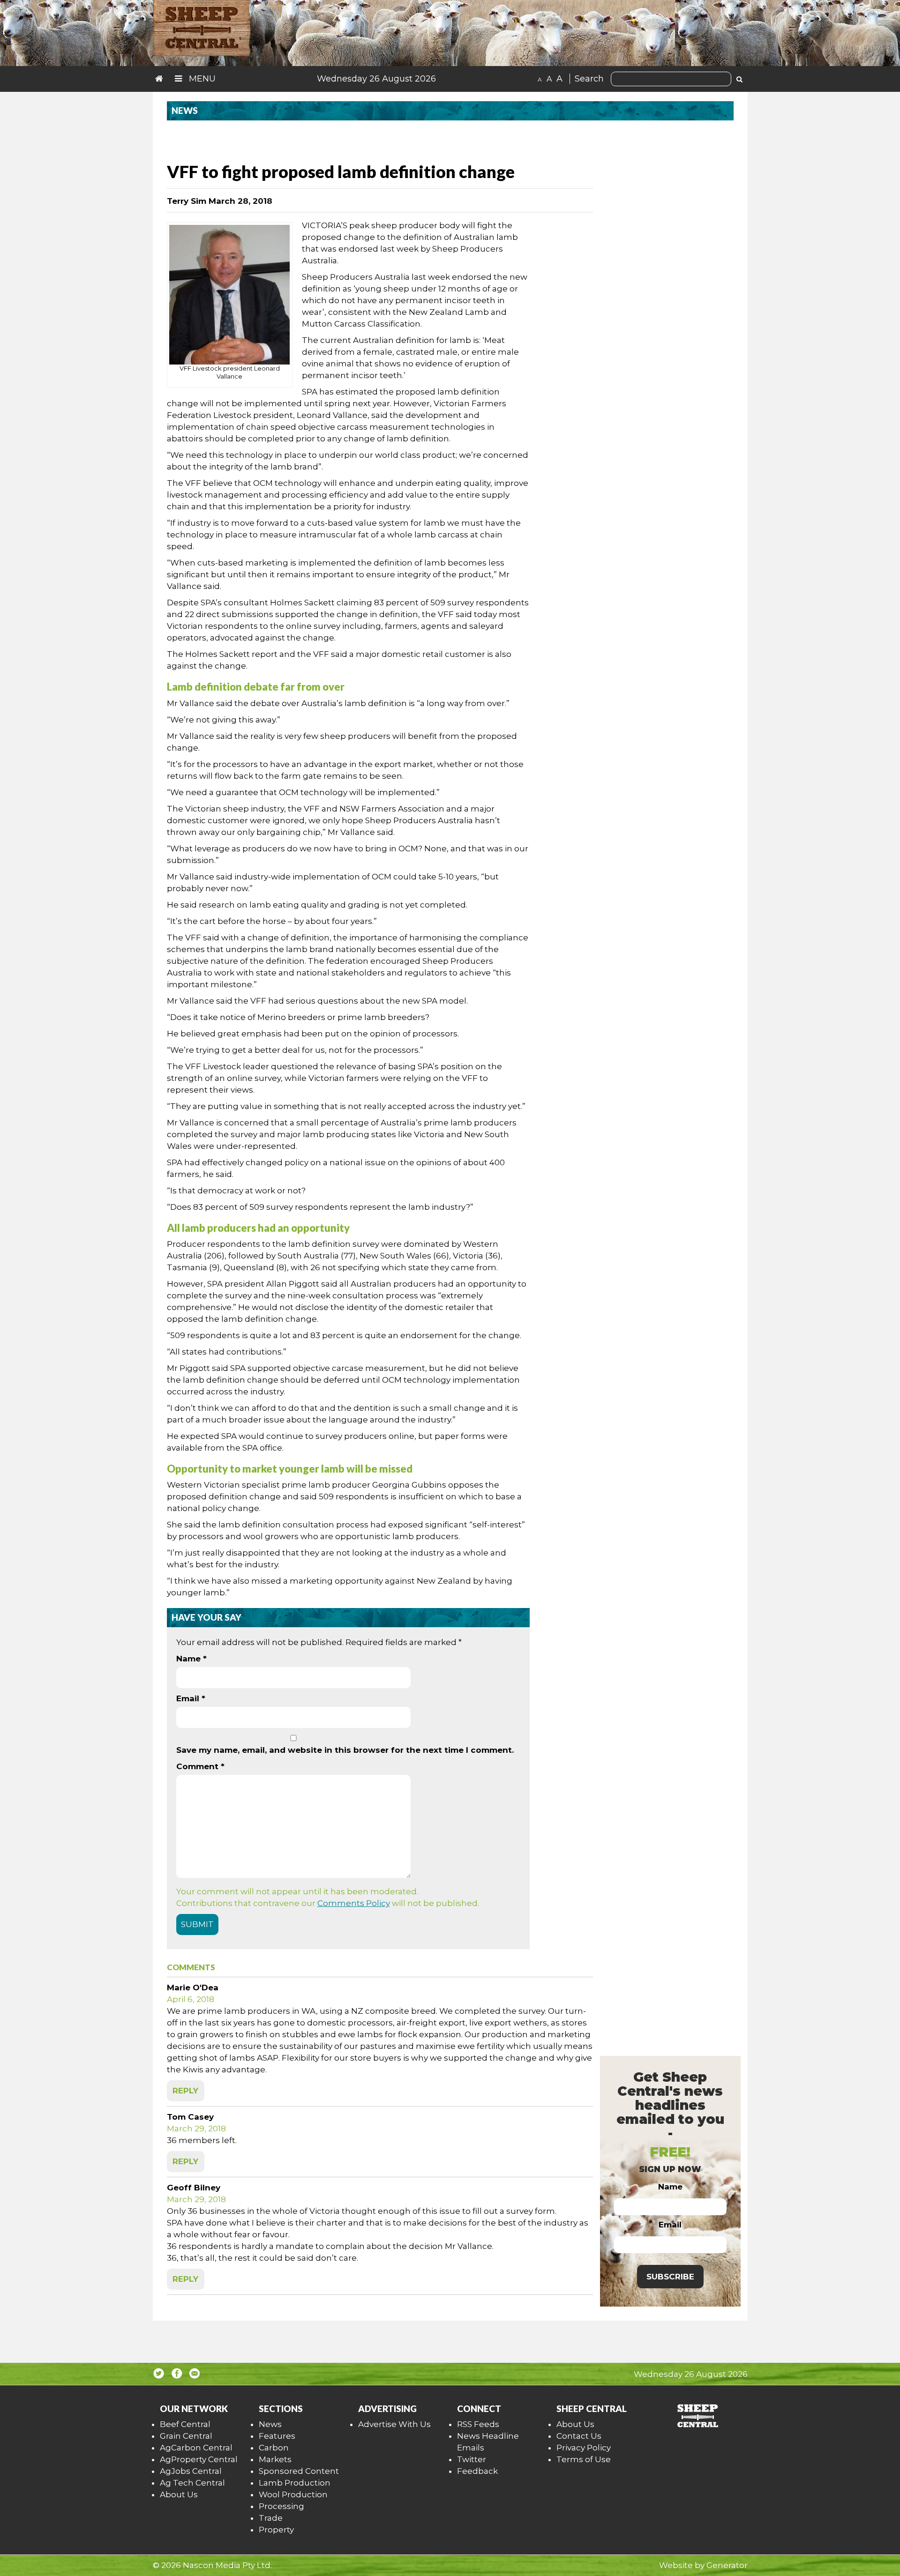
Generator (727, 2565)
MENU (201, 79)
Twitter (472, 2459)
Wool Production (293, 2494)
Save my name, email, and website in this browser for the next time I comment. (345, 1750)
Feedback (477, 2471)
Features (277, 2436)
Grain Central (186, 2436)
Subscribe (670, 2277)
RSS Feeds (478, 2424)
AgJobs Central (191, 2471)
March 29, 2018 (196, 2129)
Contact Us (579, 2436)
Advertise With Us (394, 2424)
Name (191, 1659)
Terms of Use (584, 2459)
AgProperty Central (199, 2459)
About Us (179, 2494)
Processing (281, 2506)
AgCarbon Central (196, 2448)
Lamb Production (295, 2483)
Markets (275, 2459)
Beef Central (185, 2424)
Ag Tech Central (192, 2483)
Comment (200, 1766)
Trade (271, 2518)
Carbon (274, 2448)
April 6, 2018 (191, 1999)
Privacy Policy (584, 2448)
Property (276, 2530)
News (270, 2424)
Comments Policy (354, 1903)
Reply (185, 2091)
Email (191, 1698)
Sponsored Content (299, 2471)
